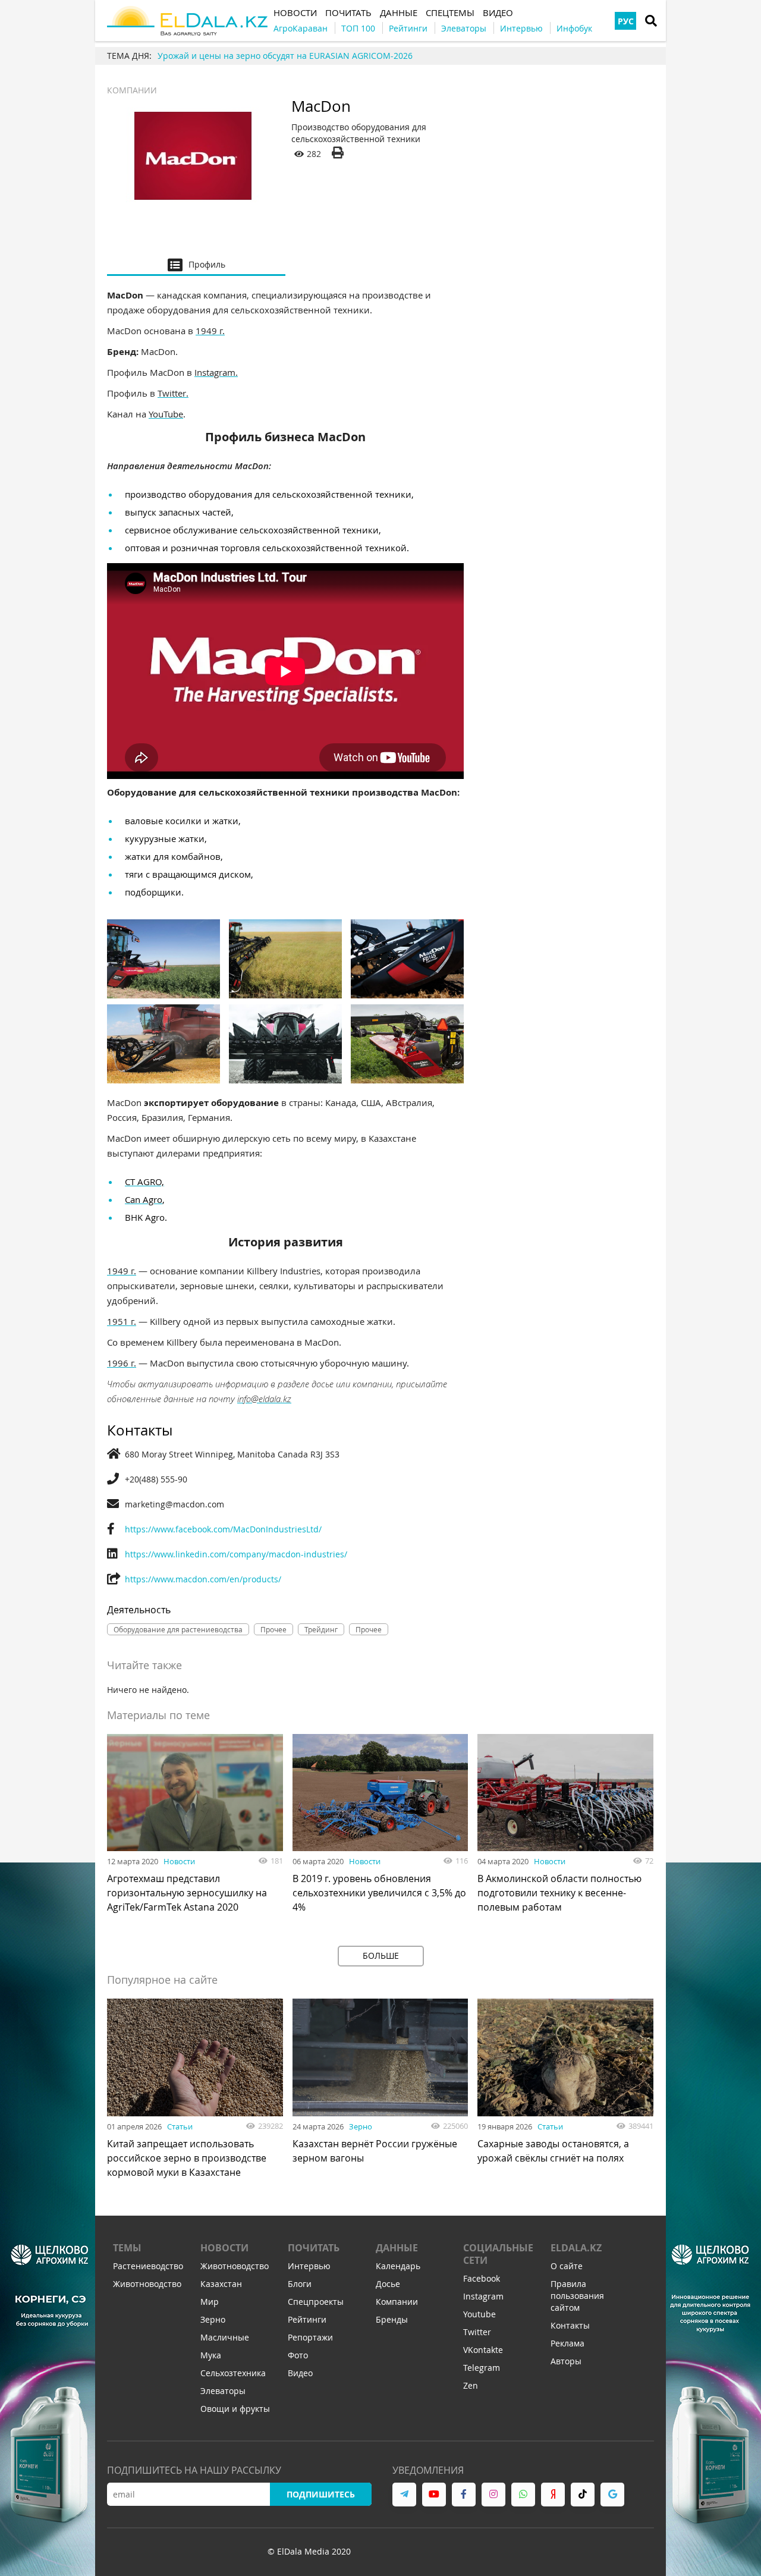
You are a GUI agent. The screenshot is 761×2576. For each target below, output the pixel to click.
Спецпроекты (316, 2302)
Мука (211, 2355)
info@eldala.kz (264, 1399)
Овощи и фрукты (235, 2409)
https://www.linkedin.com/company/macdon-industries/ (236, 1554)
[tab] (196, 264)
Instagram (483, 2296)
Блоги (300, 2284)
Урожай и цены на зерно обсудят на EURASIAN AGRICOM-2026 (285, 56)
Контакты (570, 2325)
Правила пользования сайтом (577, 2296)
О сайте (567, 2266)
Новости (179, 1861)
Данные (397, 2248)
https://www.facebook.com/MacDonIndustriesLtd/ (223, 1529)
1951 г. (122, 1321)
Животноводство (147, 2284)
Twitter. (173, 393)
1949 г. (210, 331)
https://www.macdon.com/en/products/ (203, 1579)
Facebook (482, 2278)
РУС (626, 21)
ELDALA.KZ (576, 2248)
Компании (132, 90)
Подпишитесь (321, 2494)
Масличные (225, 2337)
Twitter (477, 2332)
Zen (471, 2385)
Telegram (482, 2368)
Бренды (392, 2319)
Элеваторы (223, 2391)
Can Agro (144, 1199)
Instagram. (216, 372)
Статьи (180, 2126)
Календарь (398, 2266)
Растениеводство (148, 2266)
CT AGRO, (144, 1182)
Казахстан (221, 2284)
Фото (298, 2355)
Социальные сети (498, 2254)
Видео (300, 2373)
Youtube (479, 2314)
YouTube (166, 414)
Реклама (567, 2343)
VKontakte (483, 2350)
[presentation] (196, 264)
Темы (127, 2248)
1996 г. (122, 1363)
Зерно (361, 2126)
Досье (388, 2284)
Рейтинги (307, 2319)
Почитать (314, 2248)
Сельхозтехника (233, 2373)
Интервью (309, 2266)
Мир (210, 2302)
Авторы (566, 2361)
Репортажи (310, 2337)
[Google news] (612, 2495)
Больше (381, 1955)
